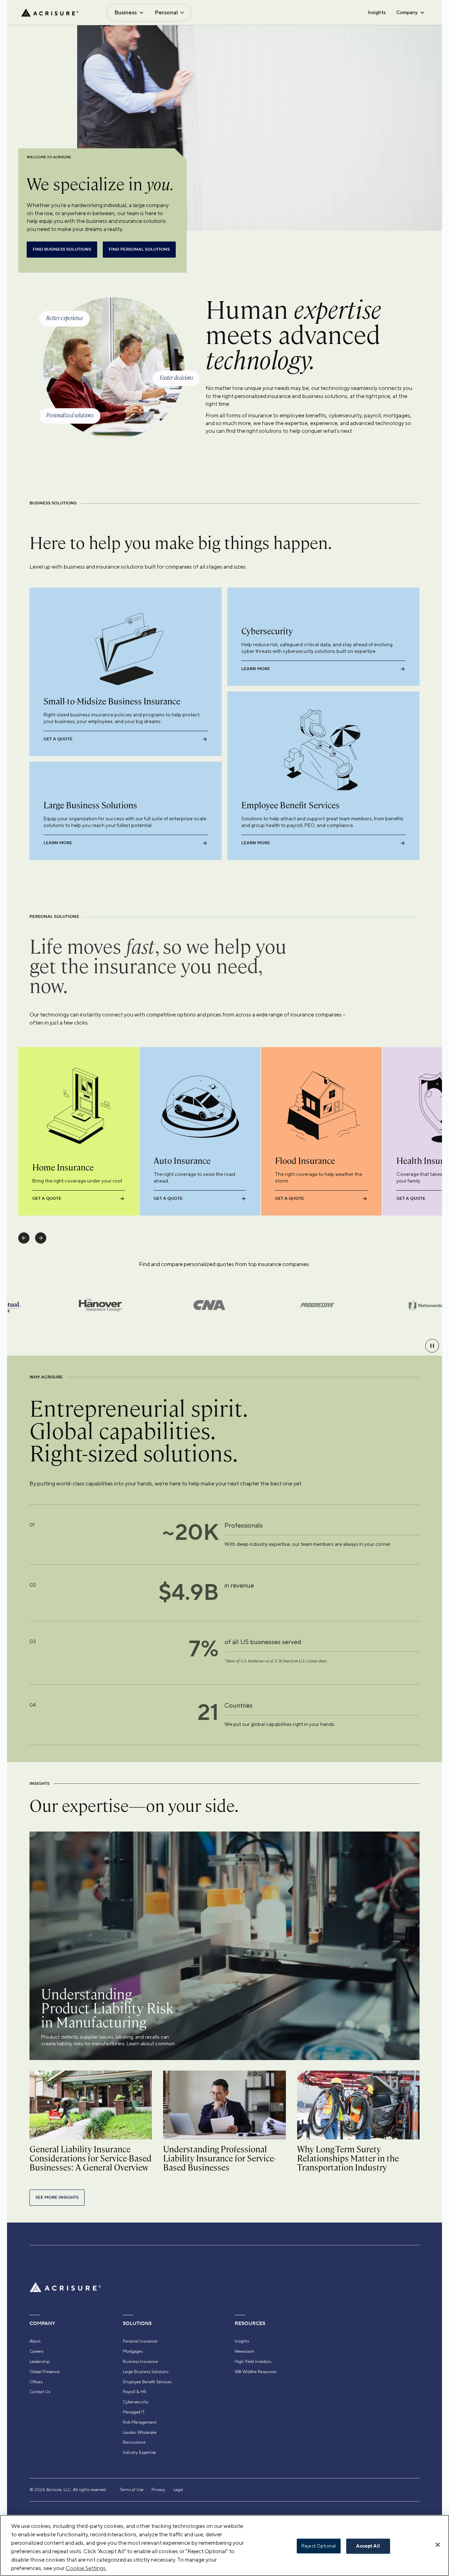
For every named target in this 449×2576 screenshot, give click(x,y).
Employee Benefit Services (147, 2382)
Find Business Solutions (62, 249)
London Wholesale (140, 2432)
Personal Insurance (140, 2341)
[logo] (50, 13)
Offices (36, 2382)
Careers (36, 2351)
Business (126, 12)
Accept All (368, 2546)
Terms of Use (132, 2490)
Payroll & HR (135, 2392)
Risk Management (140, 2422)
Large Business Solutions (146, 2372)
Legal (178, 2490)
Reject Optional (319, 2546)
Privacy (158, 2490)
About (35, 2341)
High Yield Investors (253, 2362)
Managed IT (134, 2412)
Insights (377, 12)
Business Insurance (140, 2362)
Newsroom (244, 2351)
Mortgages (133, 2351)
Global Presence (45, 2372)
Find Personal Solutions (139, 249)
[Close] (438, 2545)
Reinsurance (134, 2442)
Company (407, 12)
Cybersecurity (136, 2402)
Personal (166, 12)
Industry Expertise (139, 2452)
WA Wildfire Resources (256, 2372)
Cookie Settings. (86, 2568)
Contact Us (40, 2392)
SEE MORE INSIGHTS (57, 2197)
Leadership (39, 2362)
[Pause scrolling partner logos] (432, 1346)
